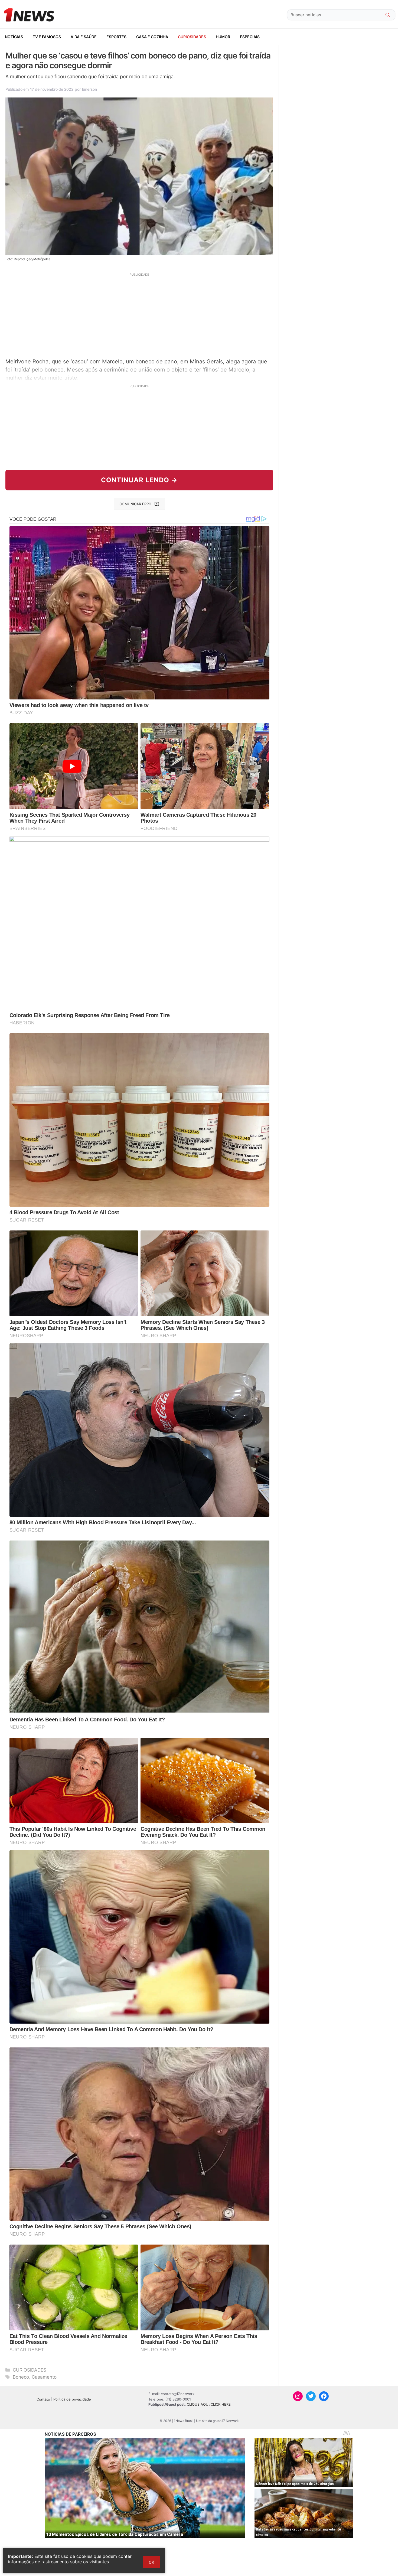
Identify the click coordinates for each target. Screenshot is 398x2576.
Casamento (44, 2377)
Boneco (21, 2377)
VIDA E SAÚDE (84, 37)
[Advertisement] (139, 315)
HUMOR (223, 37)
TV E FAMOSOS (47, 37)
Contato (43, 2399)
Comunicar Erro (135, 504)
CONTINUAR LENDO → (139, 480)
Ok (151, 2562)
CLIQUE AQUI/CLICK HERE (209, 2404)
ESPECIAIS (250, 37)
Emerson (89, 89)
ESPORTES (116, 37)
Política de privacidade (72, 2399)
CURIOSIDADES (192, 37)
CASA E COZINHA (152, 37)
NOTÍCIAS (14, 37)
